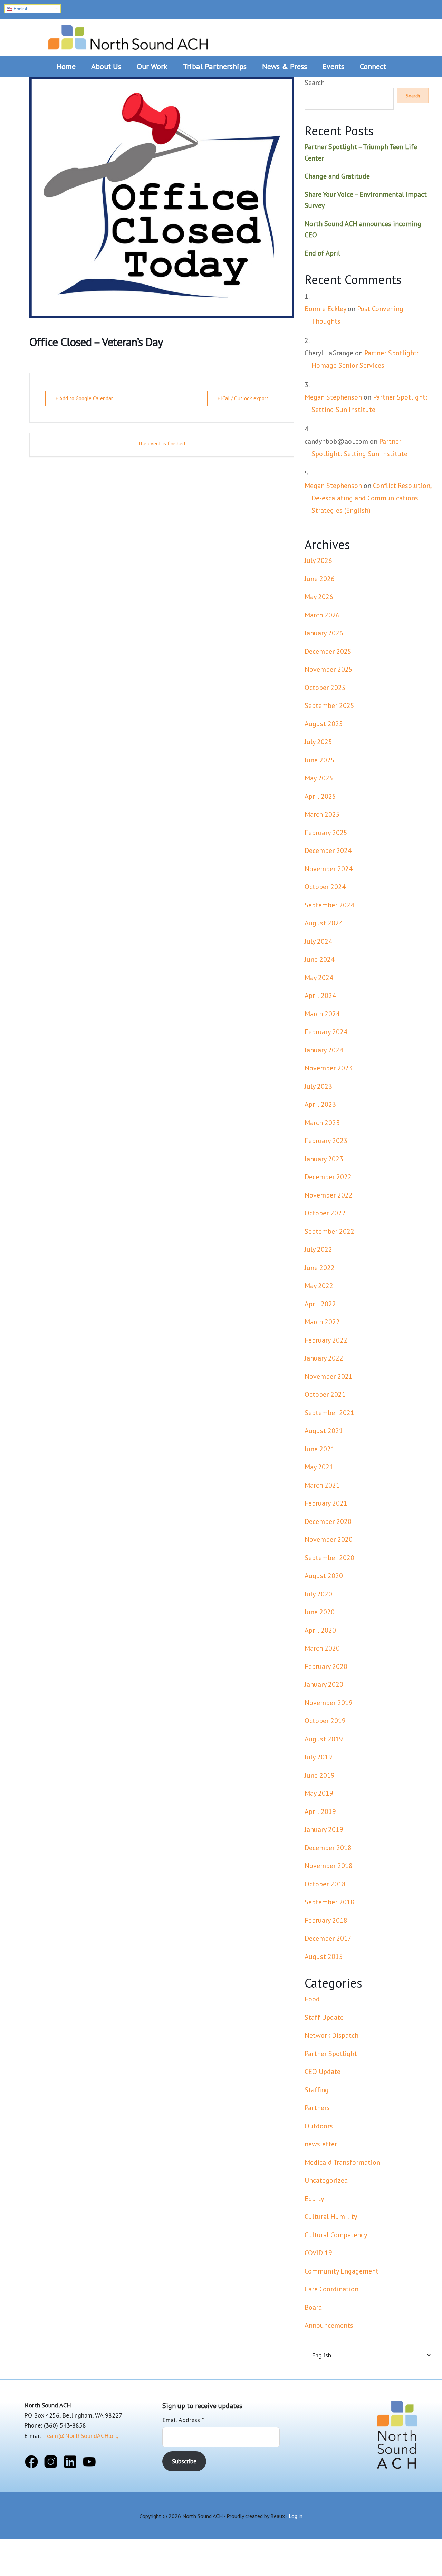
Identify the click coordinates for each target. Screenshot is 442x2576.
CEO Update (323, 2072)
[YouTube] (89, 2463)
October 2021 (325, 1394)
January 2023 (324, 1159)
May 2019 (319, 1793)
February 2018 (326, 1920)
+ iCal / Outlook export (243, 398)
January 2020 (324, 1684)
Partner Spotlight (331, 2054)
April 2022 (320, 1304)
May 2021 (319, 1467)
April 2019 (320, 1811)
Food (312, 1999)
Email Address (183, 2420)
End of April (322, 253)
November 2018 (329, 1866)
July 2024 (318, 941)
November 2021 (329, 1376)
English (20, 9)
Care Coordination (331, 2289)
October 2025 (325, 688)
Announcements (329, 2325)
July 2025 (318, 742)
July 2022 (318, 1249)
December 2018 (328, 1848)
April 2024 (320, 996)
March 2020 (322, 1648)
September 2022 (329, 1231)
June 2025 (320, 760)
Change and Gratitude (337, 176)
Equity (314, 2199)
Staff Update (324, 2017)
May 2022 (319, 1286)
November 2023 (329, 1068)
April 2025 (320, 796)
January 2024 (324, 1050)
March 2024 (322, 1014)
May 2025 (319, 778)
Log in (296, 2516)
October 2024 (325, 887)
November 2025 (329, 669)
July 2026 (318, 560)
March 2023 (322, 1123)
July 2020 (318, 1594)
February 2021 (326, 1503)
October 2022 (325, 1213)
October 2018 (325, 1884)
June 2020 (320, 1612)
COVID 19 (318, 2253)
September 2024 (329, 905)
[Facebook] (31, 2463)
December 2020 (328, 1521)
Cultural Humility (331, 2217)
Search (315, 83)
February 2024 (326, 1032)
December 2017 (328, 1938)
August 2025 (324, 724)
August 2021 (324, 1431)
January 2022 (324, 1358)
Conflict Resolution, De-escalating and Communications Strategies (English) (371, 498)
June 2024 (320, 959)
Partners (317, 2108)
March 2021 (322, 1485)
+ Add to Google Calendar (84, 398)
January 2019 (324, 1829)
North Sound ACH (128, 35)
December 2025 (328, 651)
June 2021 (320, 1449)
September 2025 (329, 705)
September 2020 (329, 1558)
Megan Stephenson (333, 397)
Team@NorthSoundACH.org (81, 2436)
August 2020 (324, 1576)
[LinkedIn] (70, 2463)
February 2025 (326, 833)
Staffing (317, 2090)
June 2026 (320, 579)
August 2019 (324, 1739)
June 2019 (320, 1775)
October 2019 (325, 1721)
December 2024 (328, 850)
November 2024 (329, 869)
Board (313, 2307)
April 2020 (320, 1630)
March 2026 (322, 615)
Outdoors (319, 2126)
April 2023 (320, 1104)
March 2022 (322, 1322)
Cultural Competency (336, 2235)
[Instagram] (51, 2463)
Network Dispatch (331, 2035)
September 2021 (329, 1413)
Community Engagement (342, 2271)
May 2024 (319, 978)
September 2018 (329, 1902)
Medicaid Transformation (342, 2162)
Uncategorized (326, 2180)
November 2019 (329, 1703)
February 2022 (326, 1340)
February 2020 (326, 1666)
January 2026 (324, 633)
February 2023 (326, 1141)
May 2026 (319, 597)
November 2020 (329, 1539)
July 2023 (318, 1086)
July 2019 (318, 1757)
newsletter (321, 2144)
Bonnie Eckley (325, 309)
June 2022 (320, 1268)
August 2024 (324, 923)
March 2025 (322, 814)
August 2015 (324, 1957)
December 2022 (328, 1177)
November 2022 (329, 1195)
